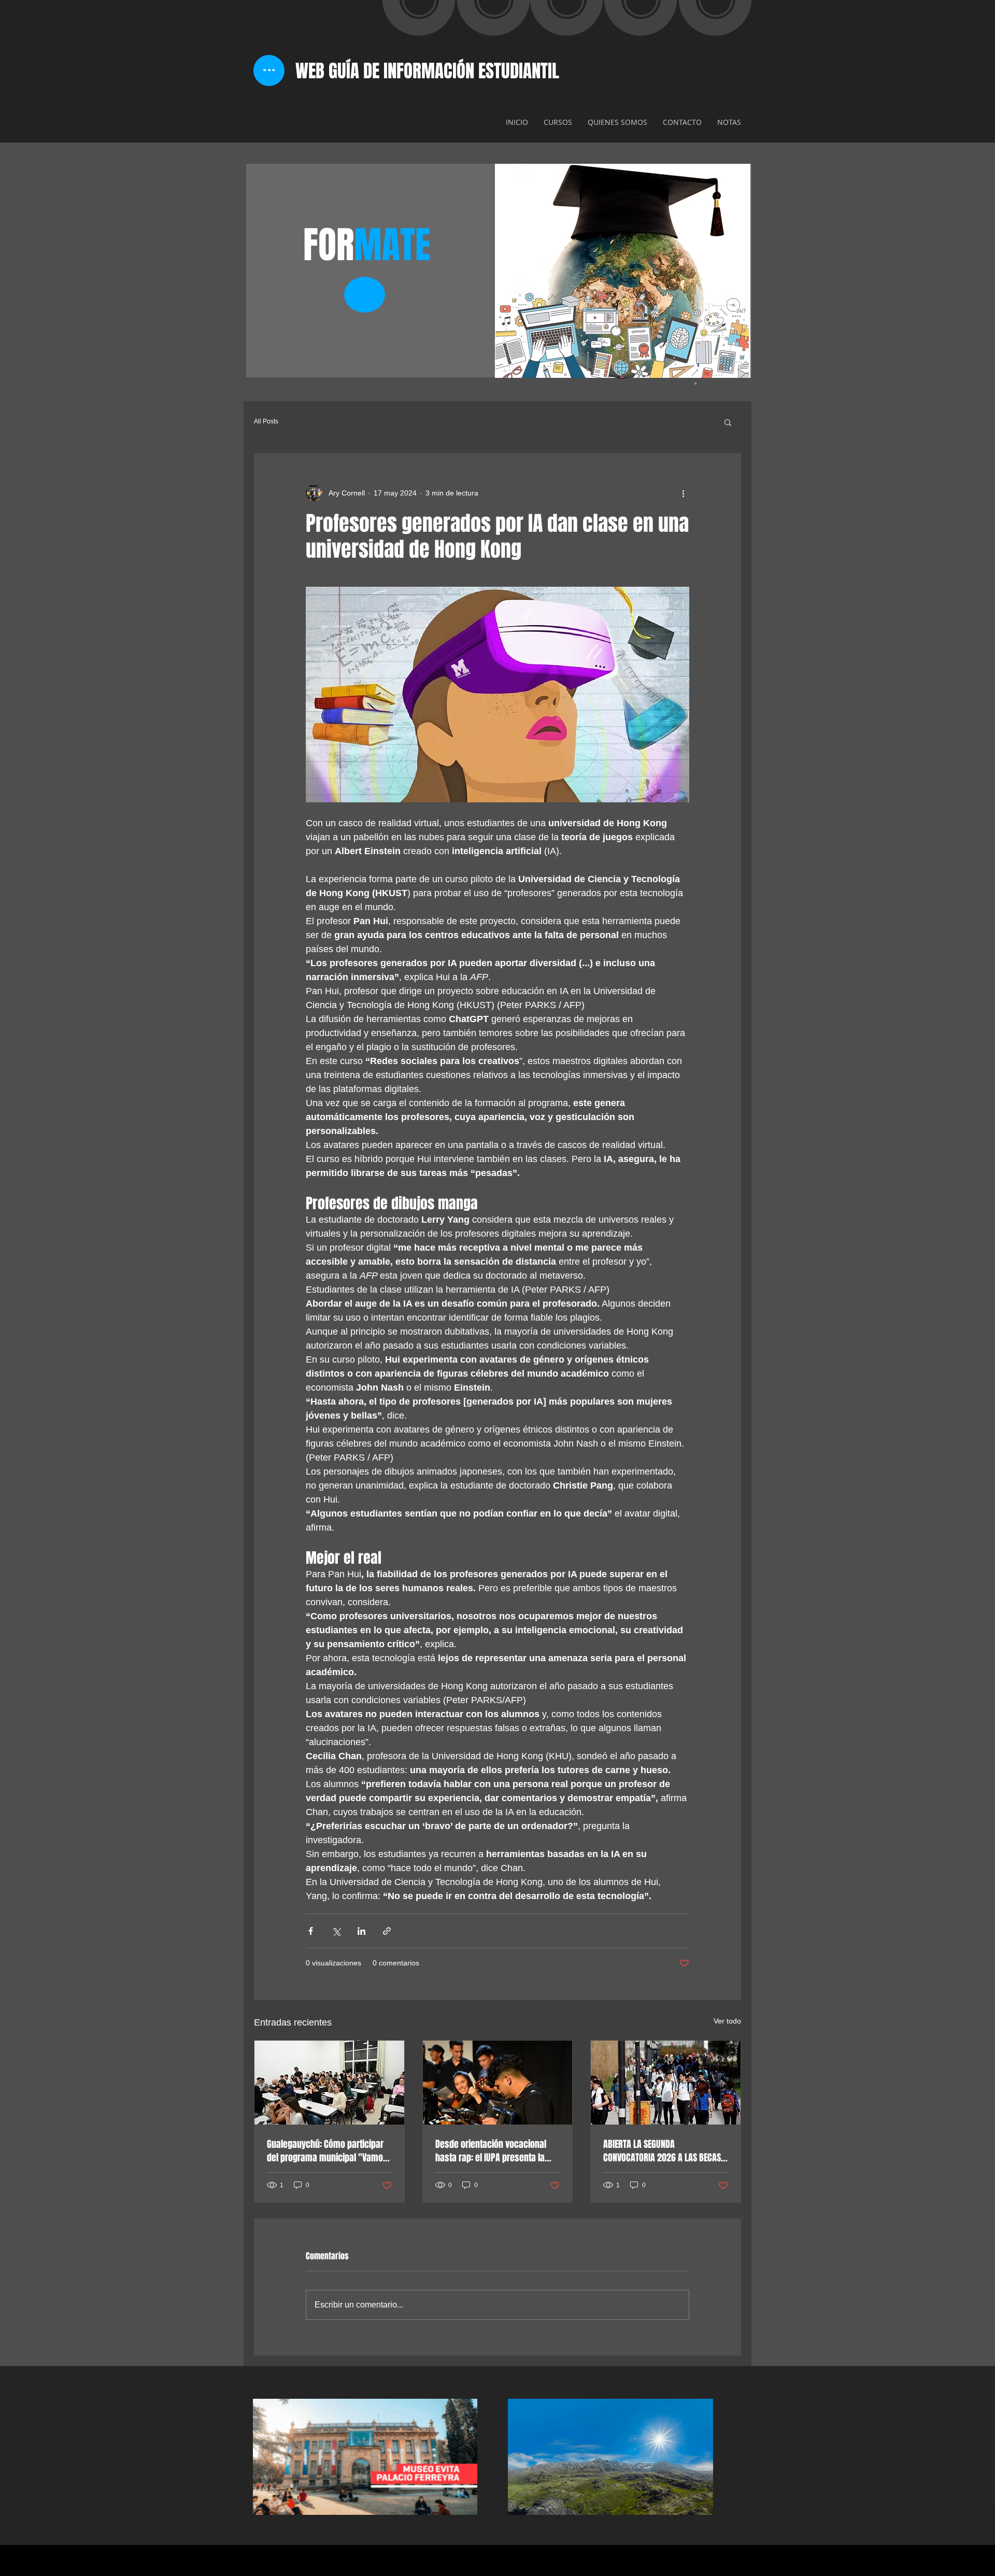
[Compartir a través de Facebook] (311, 1931)
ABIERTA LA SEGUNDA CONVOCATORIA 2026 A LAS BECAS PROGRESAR (662, 2151)
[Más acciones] (683, 493)
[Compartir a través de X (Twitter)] (336, 1931)
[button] (728, 422)
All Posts (266, 421)
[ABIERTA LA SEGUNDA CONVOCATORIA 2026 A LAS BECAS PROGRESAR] (666, 2083)
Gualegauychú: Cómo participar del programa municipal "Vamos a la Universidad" (327, 2151)
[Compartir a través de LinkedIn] (361, 1931)
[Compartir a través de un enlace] (387, 1931)
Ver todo (727, 2021)
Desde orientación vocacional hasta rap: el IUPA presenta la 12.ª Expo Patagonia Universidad (494, 2151)
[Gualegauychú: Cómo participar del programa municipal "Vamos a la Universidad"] (329, 2083)
